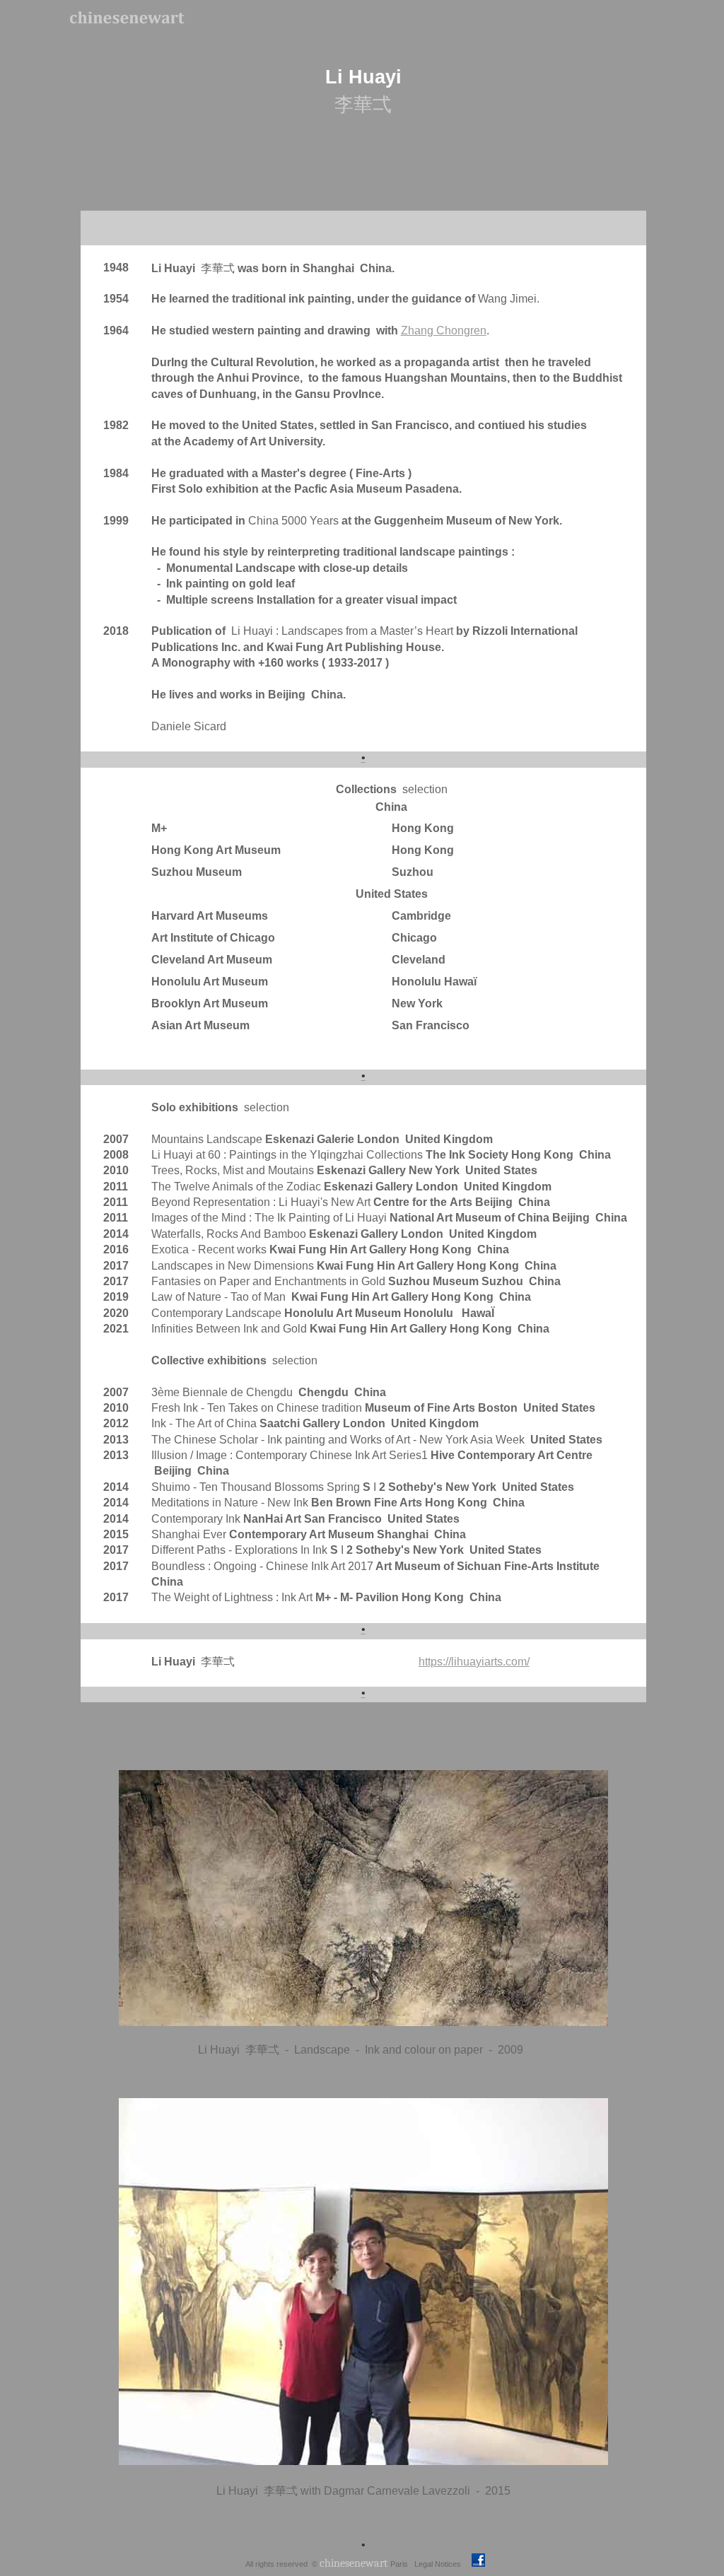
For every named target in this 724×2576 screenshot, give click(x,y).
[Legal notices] (462, 2563)
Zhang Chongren (444, 330)
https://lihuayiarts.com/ (474, 1662)
